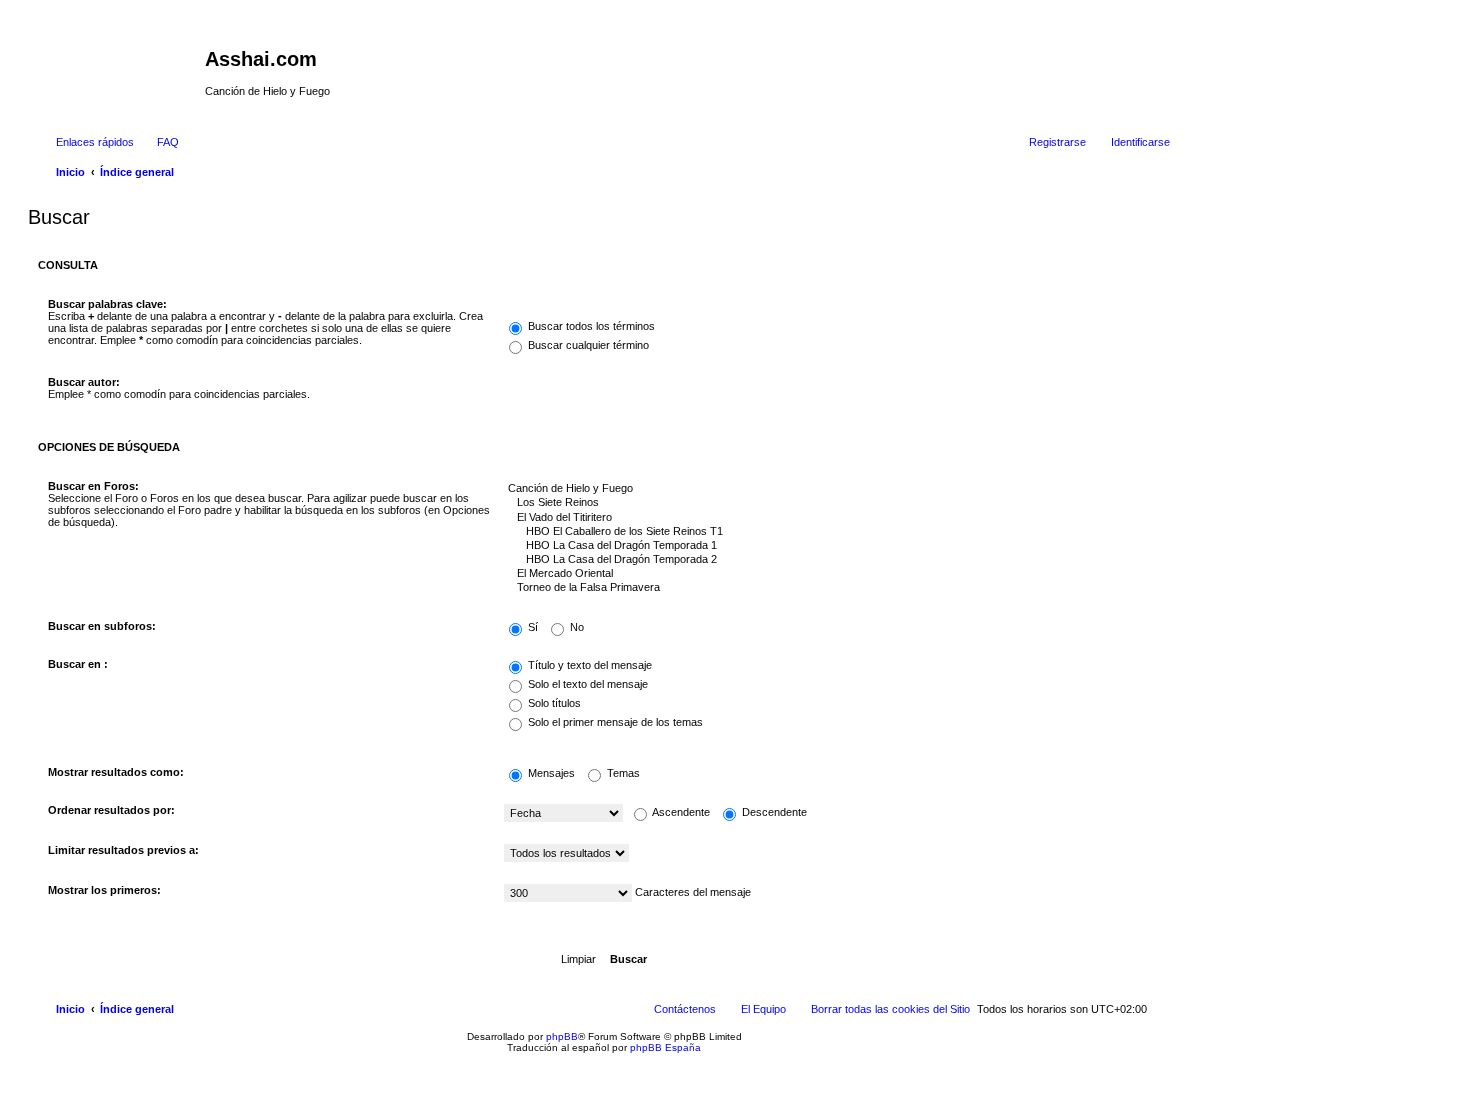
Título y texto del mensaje (588, 665)
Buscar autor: (84, 382)
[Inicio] (119, 65)
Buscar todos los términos (590, 326)
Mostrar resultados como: (116, 772)
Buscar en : (78, 664)
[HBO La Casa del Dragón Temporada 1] (832, 546)
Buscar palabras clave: (107, 304)
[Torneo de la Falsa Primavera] (832, 588)
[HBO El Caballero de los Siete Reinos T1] (832, 532)
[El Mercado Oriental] (832, 574)
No (575, 627)
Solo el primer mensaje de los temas (614, 722)
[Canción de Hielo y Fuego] (832, 489)
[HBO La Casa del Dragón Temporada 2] (832, 560)
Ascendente (680, 812)
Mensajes (550, 773)
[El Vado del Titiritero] (832, 518)
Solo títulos (553, 703)
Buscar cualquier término (587, 345)
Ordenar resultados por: (111, 810)
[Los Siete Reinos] (832, 503)
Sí (531, 627)
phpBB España (665, 1047)
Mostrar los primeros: (104, 890)
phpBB (562, 1036)
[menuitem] (159, 142)
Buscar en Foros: (93, 486)
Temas (622, 773)
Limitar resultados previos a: (123, 850)
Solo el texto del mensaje (586, 684)
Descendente (773, 812)
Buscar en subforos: (102, 626)
